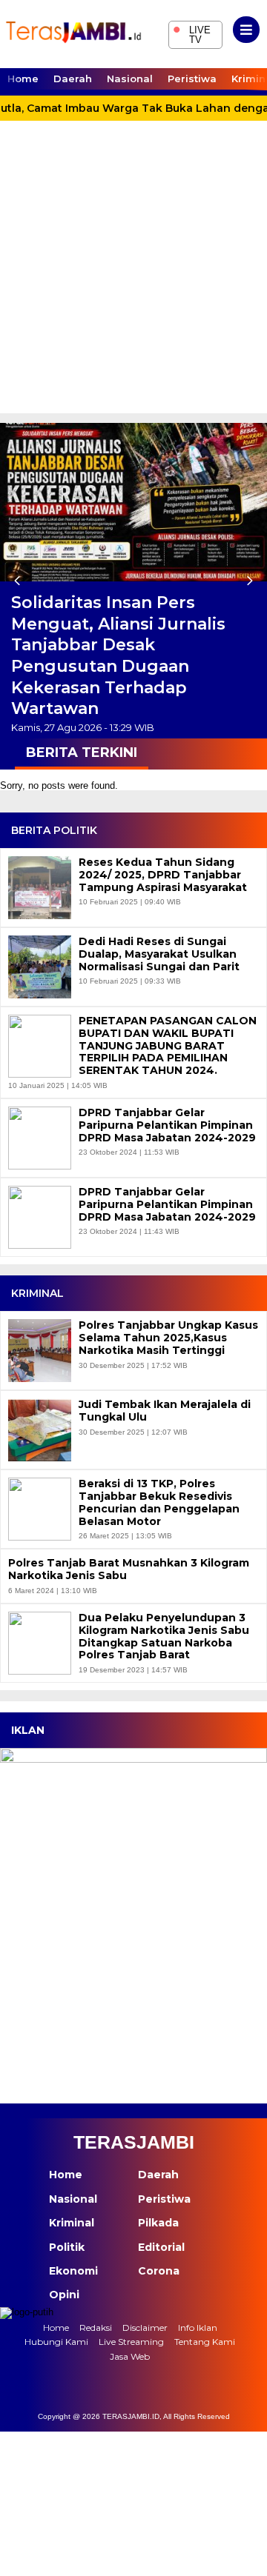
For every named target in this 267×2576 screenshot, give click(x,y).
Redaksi (96, 2328)
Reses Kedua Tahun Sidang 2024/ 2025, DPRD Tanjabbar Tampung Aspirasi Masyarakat (163, 875)
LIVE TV (192, 33)
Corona (159, 2271)
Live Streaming (131, 2342)
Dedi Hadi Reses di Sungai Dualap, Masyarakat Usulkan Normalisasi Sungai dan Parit (159, 954)
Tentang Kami (205, 2342)
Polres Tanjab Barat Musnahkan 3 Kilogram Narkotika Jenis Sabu (129, 1569)
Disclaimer (145, 2328)
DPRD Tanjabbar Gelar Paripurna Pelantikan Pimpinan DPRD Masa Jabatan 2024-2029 (167, 1125)
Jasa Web (130, 2356)
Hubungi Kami (56, 2342)
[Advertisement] (133, 273)
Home (23, 79)
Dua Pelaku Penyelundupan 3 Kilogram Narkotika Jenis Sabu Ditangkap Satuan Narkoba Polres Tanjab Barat (164, 1636)
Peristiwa (192, 79)
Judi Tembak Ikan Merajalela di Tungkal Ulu (165, 1411)
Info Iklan (198, 2328)
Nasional (130, 79)
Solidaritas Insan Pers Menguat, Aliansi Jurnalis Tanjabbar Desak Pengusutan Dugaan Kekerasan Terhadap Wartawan (118, 655)
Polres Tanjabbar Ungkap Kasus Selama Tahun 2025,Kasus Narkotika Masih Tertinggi (168, 1338)
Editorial (161, 2247)
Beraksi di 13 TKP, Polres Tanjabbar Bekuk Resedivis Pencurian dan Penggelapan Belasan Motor (159, 1502)
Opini (64, 2295)
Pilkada (158, 2223)
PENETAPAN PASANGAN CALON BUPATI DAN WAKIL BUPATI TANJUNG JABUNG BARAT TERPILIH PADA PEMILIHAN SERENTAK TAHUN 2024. (168, 1046)
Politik (67, 2247)
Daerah (73, 79)
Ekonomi (73, 2271)
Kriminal (72, 2223)
